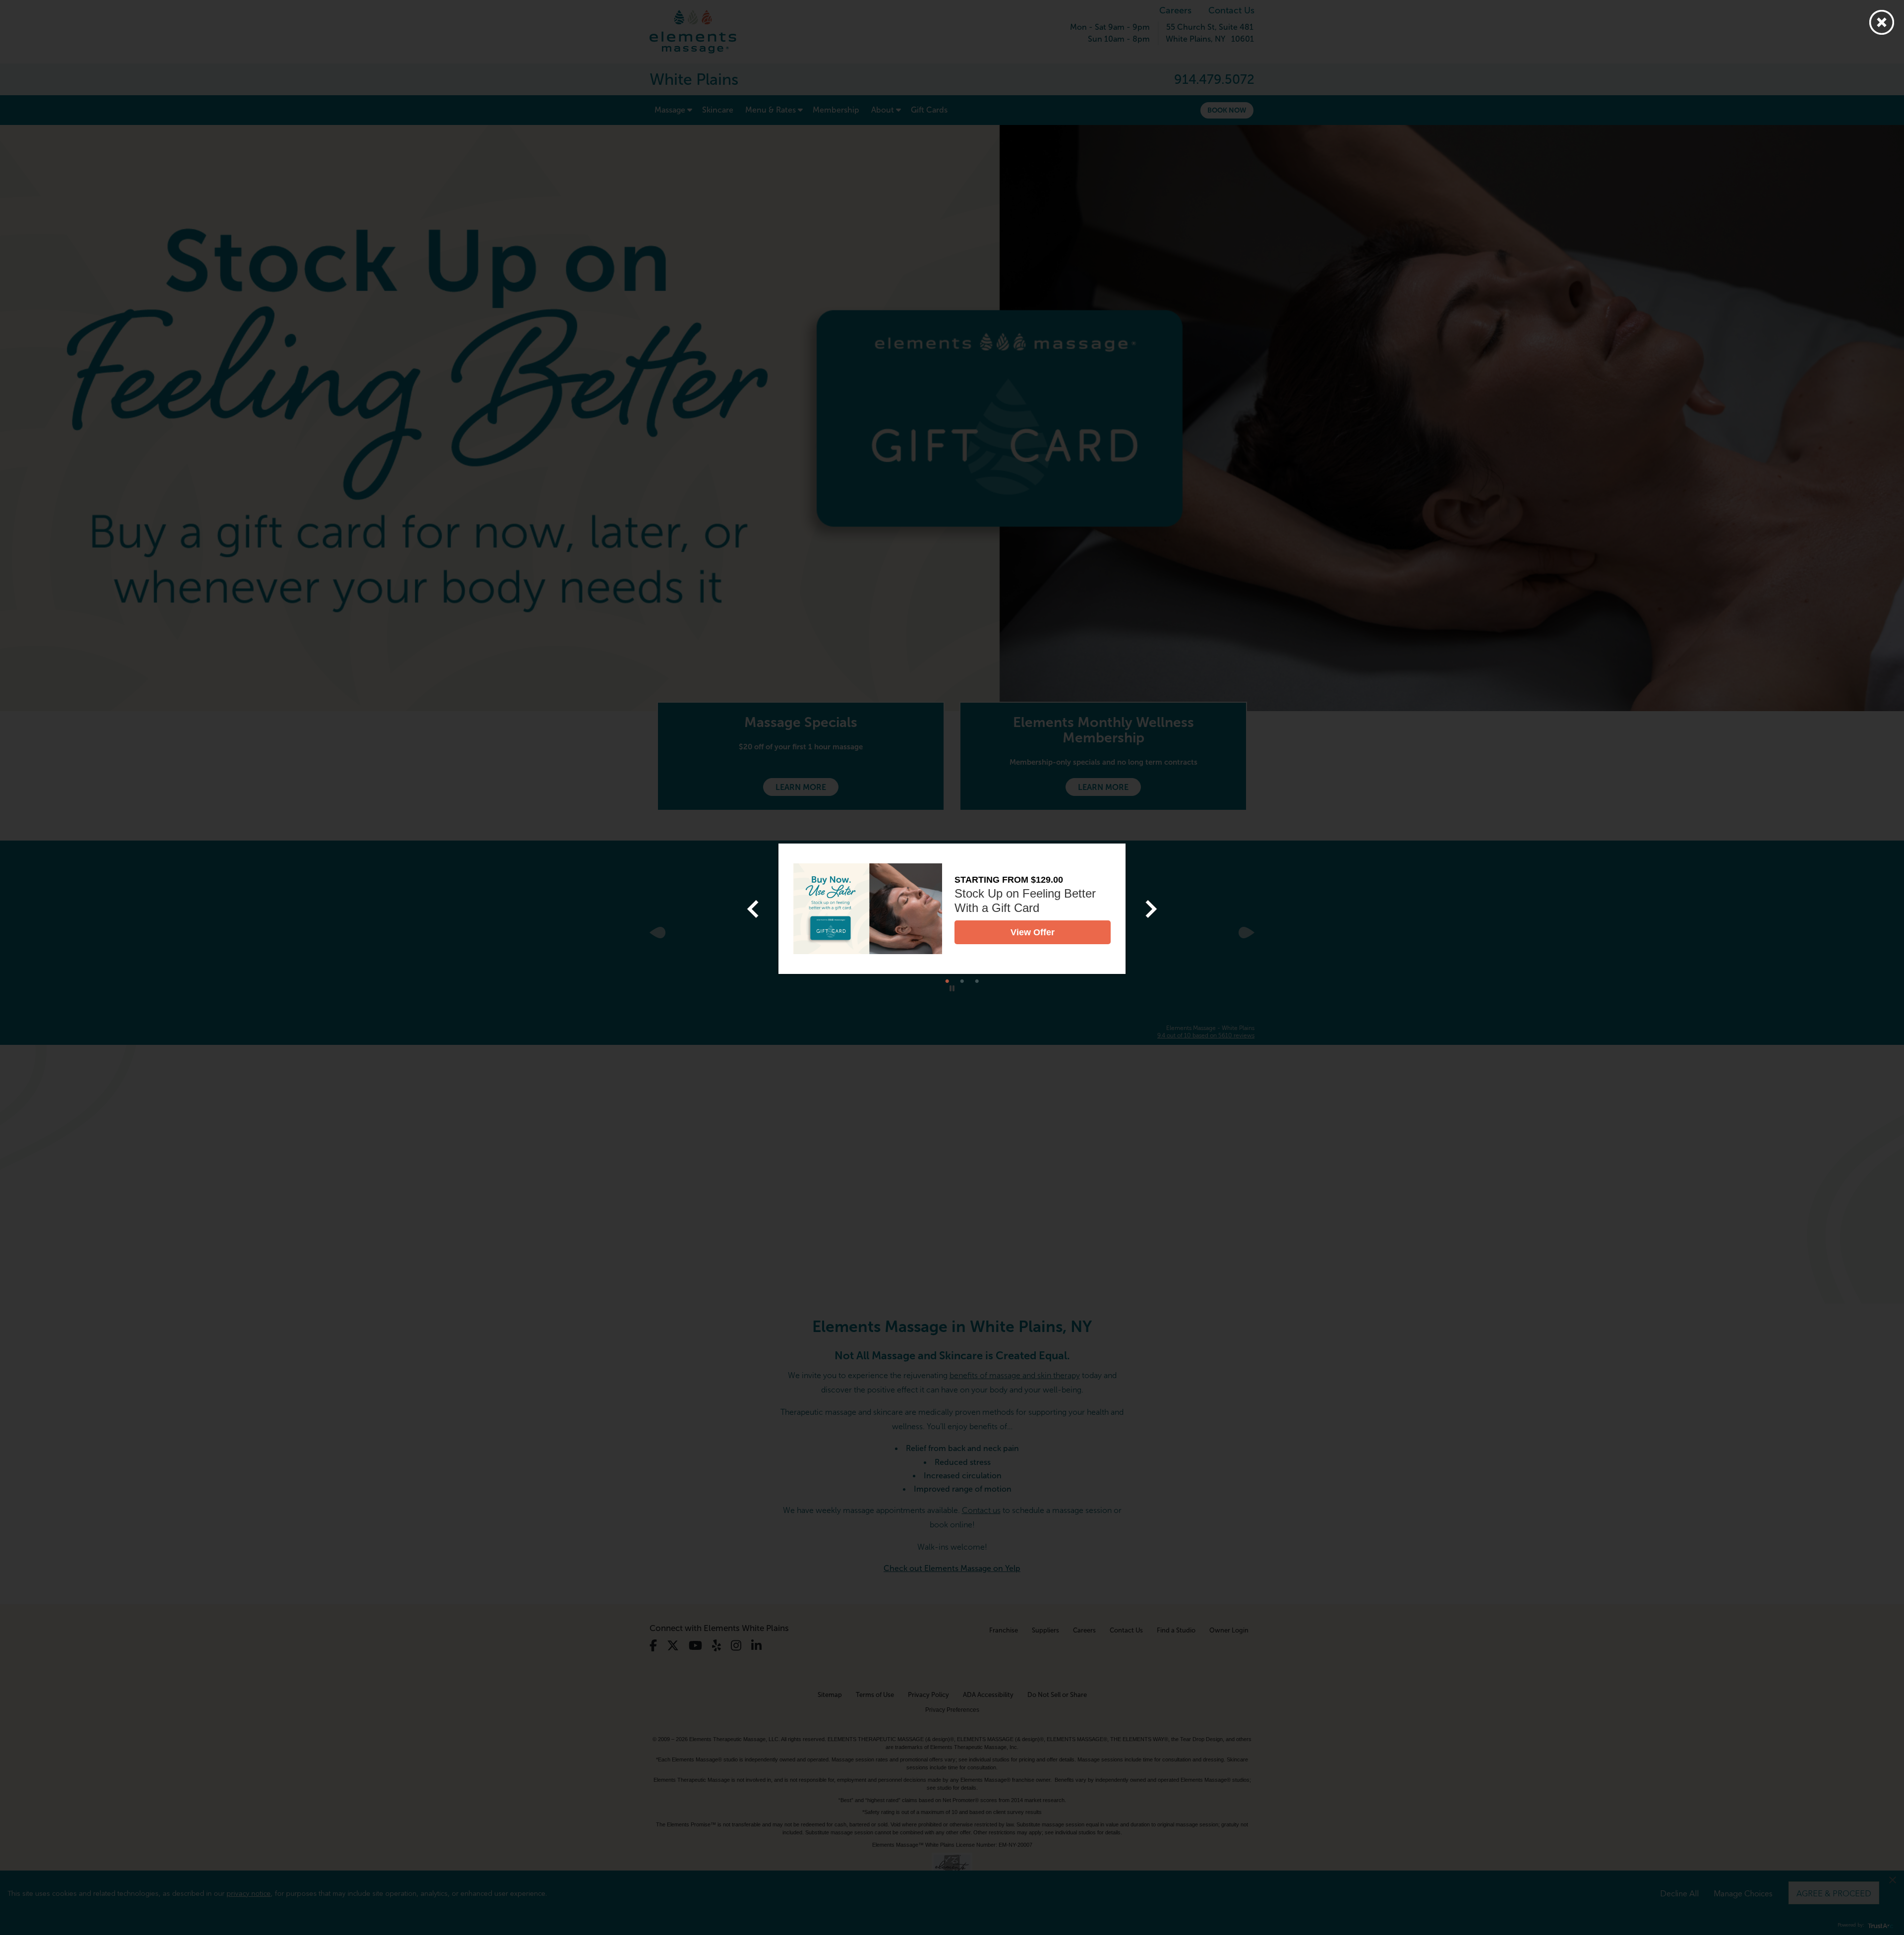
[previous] (753, 909)
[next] (1151, 909)
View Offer (1033, 932)
